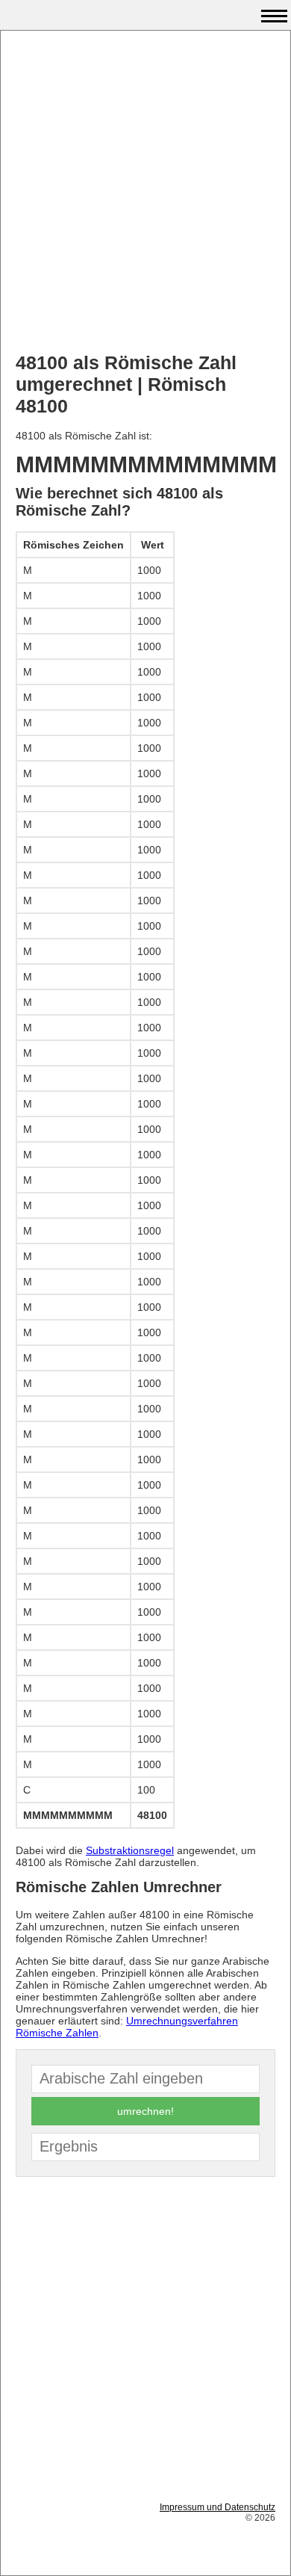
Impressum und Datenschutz (218, 2507)
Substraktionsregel (130, 1850)
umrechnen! (145, 2111)
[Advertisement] (145, 191)
